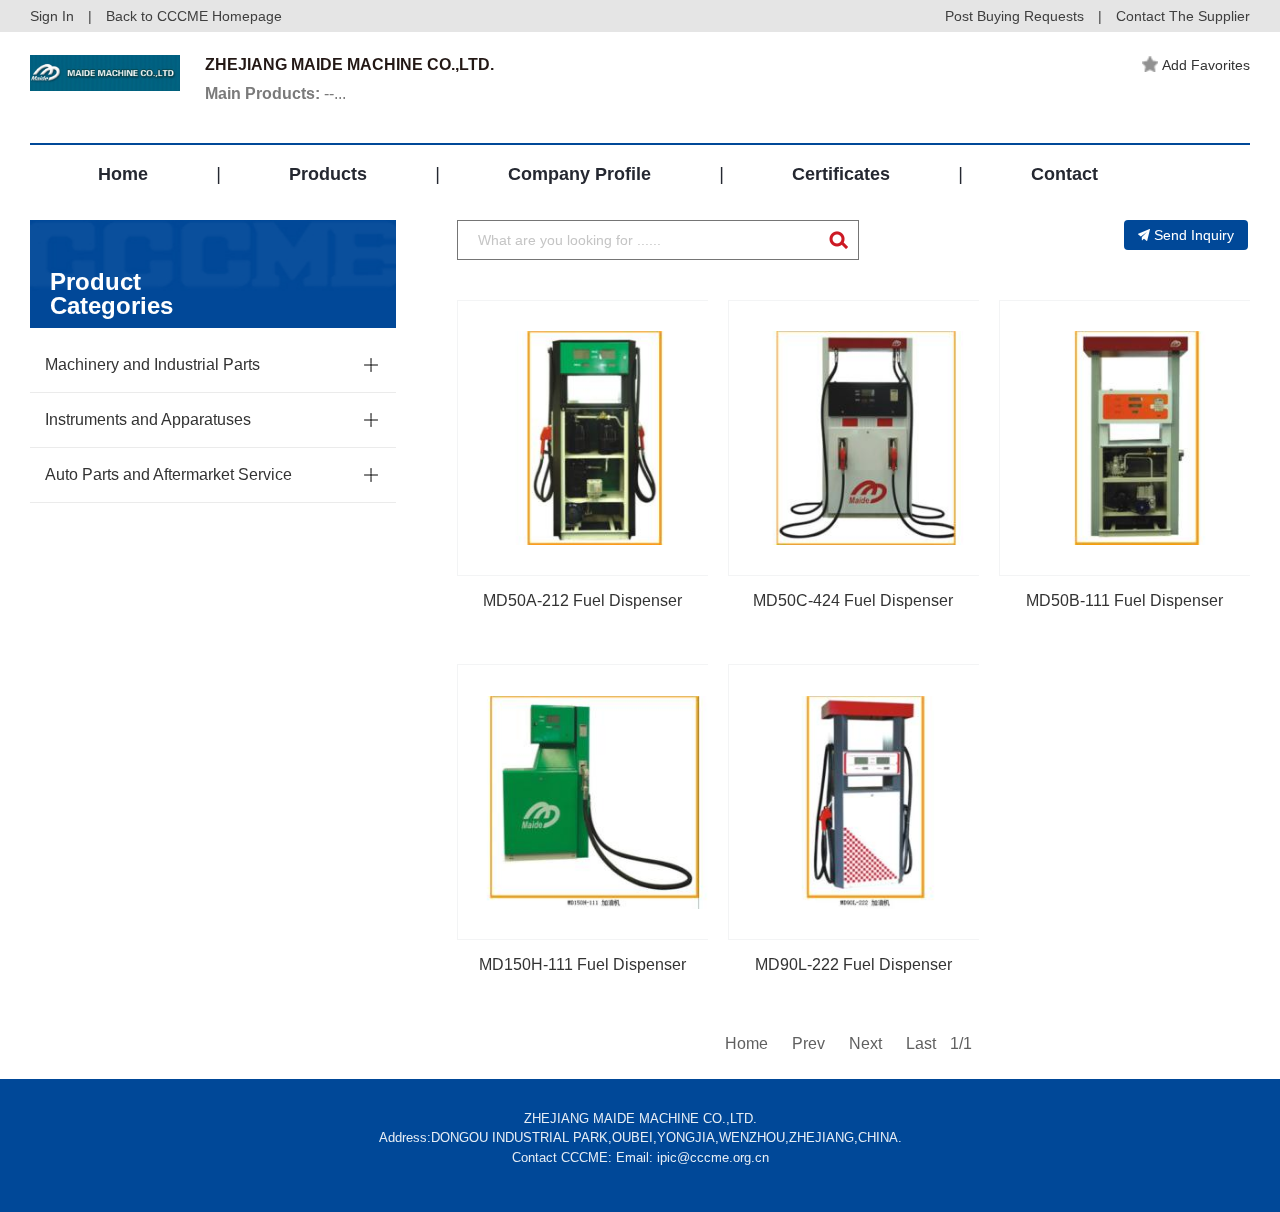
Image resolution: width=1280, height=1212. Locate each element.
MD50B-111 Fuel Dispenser (1124, 600)
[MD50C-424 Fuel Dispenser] (866, 438)
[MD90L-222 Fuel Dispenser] (866, 802)
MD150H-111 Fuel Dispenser (582, 964)
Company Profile (579, 174)
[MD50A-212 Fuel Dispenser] (595, 438)
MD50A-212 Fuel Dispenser (582, 600)
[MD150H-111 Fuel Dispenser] (595, 802)
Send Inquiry (1194, 235)
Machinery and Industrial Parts (152, 364)
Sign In (52, 16)
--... (275, 93)
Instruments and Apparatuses (148, 419)
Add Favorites (1206, 65)
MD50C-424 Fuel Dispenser (853, 600)
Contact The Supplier (1183, 16)
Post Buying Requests (1014, 16)
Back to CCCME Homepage (194, 16)
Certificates (841, 174)
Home (123, 174)
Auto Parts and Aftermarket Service (168, 474)
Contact (1064, 174)
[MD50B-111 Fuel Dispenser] (1137, 438)
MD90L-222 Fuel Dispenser (853, 964)
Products (328, 174)
